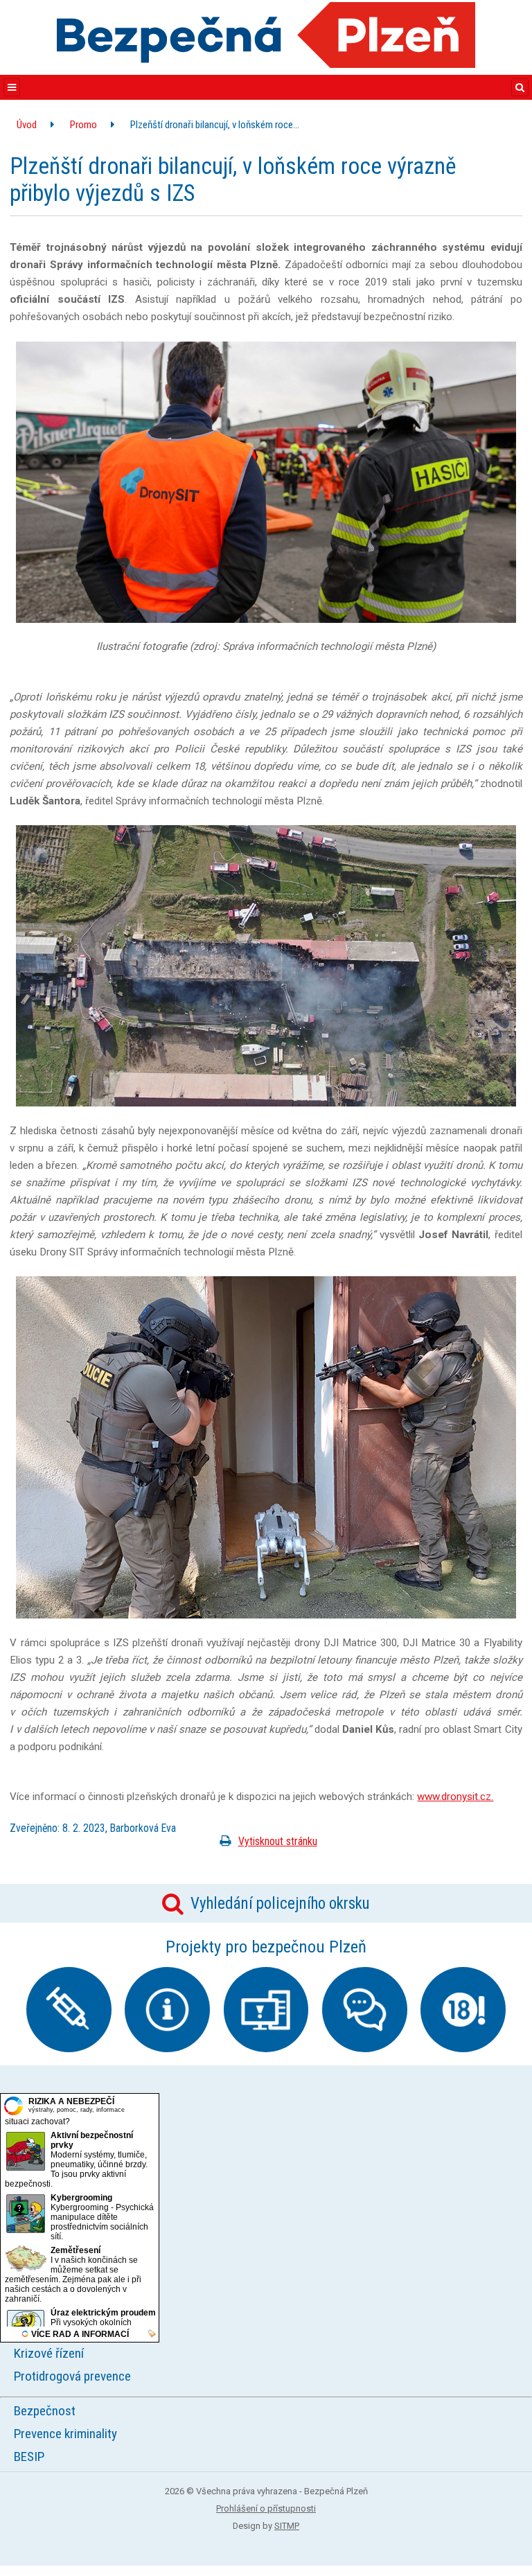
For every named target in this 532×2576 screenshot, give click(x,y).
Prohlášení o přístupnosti (266, 2508)
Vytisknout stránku (277, 1841)
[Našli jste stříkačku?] (69, 2010)
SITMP (287, 2526)
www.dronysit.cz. (455, 1797)
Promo (83, 125)
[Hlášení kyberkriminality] (266, 2010)
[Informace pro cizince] (167, 2010)
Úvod (27, 125)
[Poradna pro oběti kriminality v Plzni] (365, 2010)
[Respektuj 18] (463, 2010)
